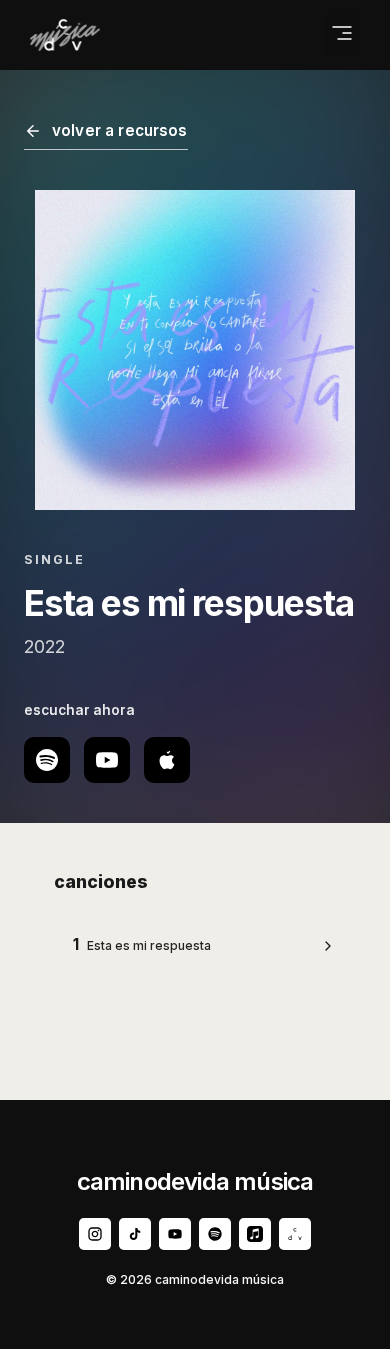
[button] (342, 35)
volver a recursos (120, 130)
